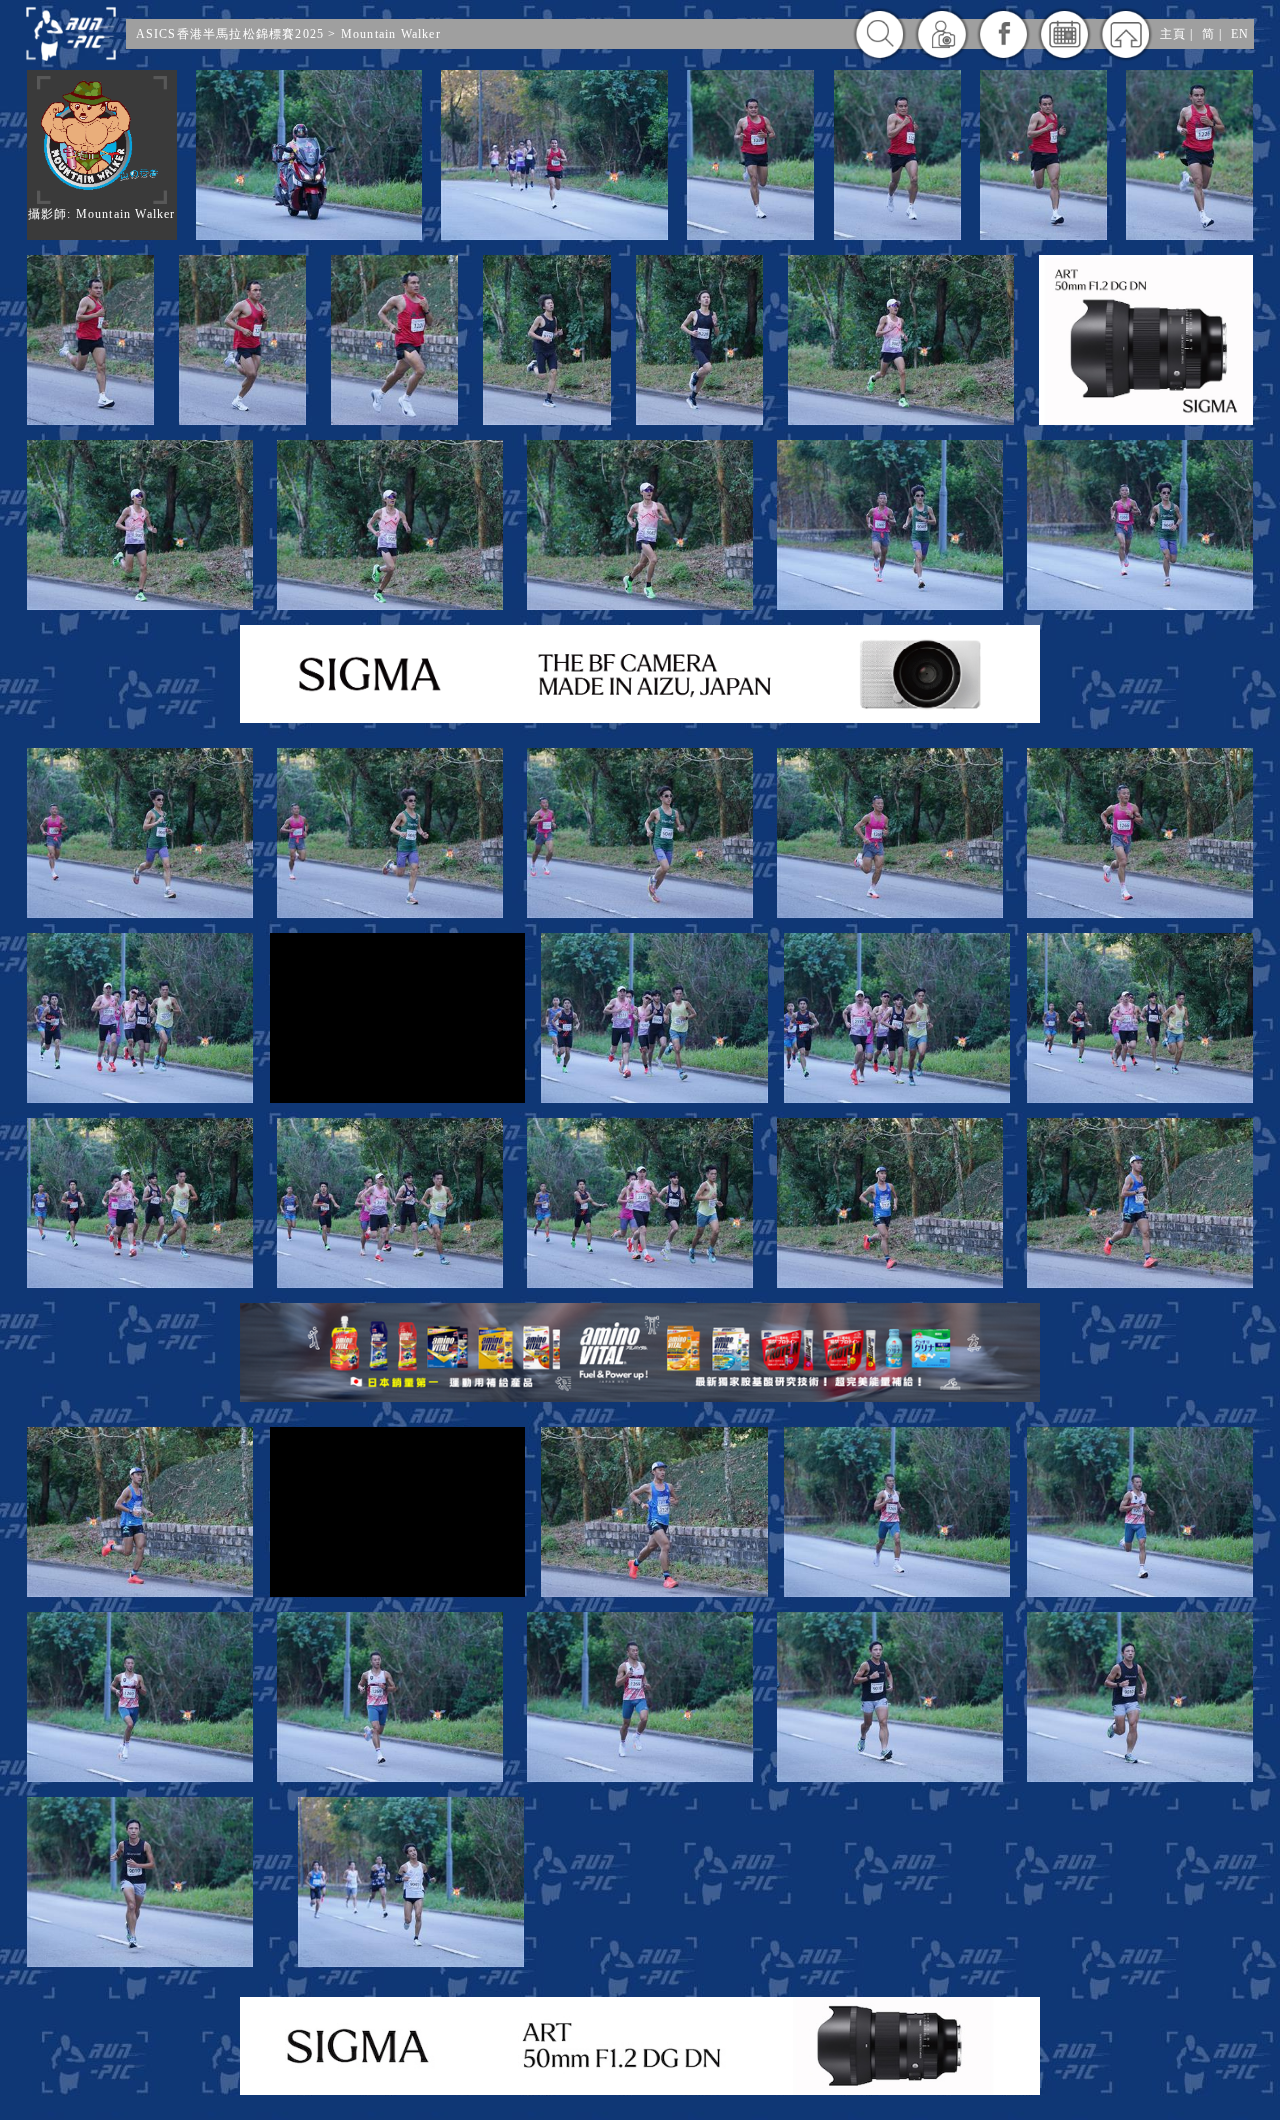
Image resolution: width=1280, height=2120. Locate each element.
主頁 (1173, 34)
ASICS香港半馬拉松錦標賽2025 (230, 34)
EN (1240, 34)
